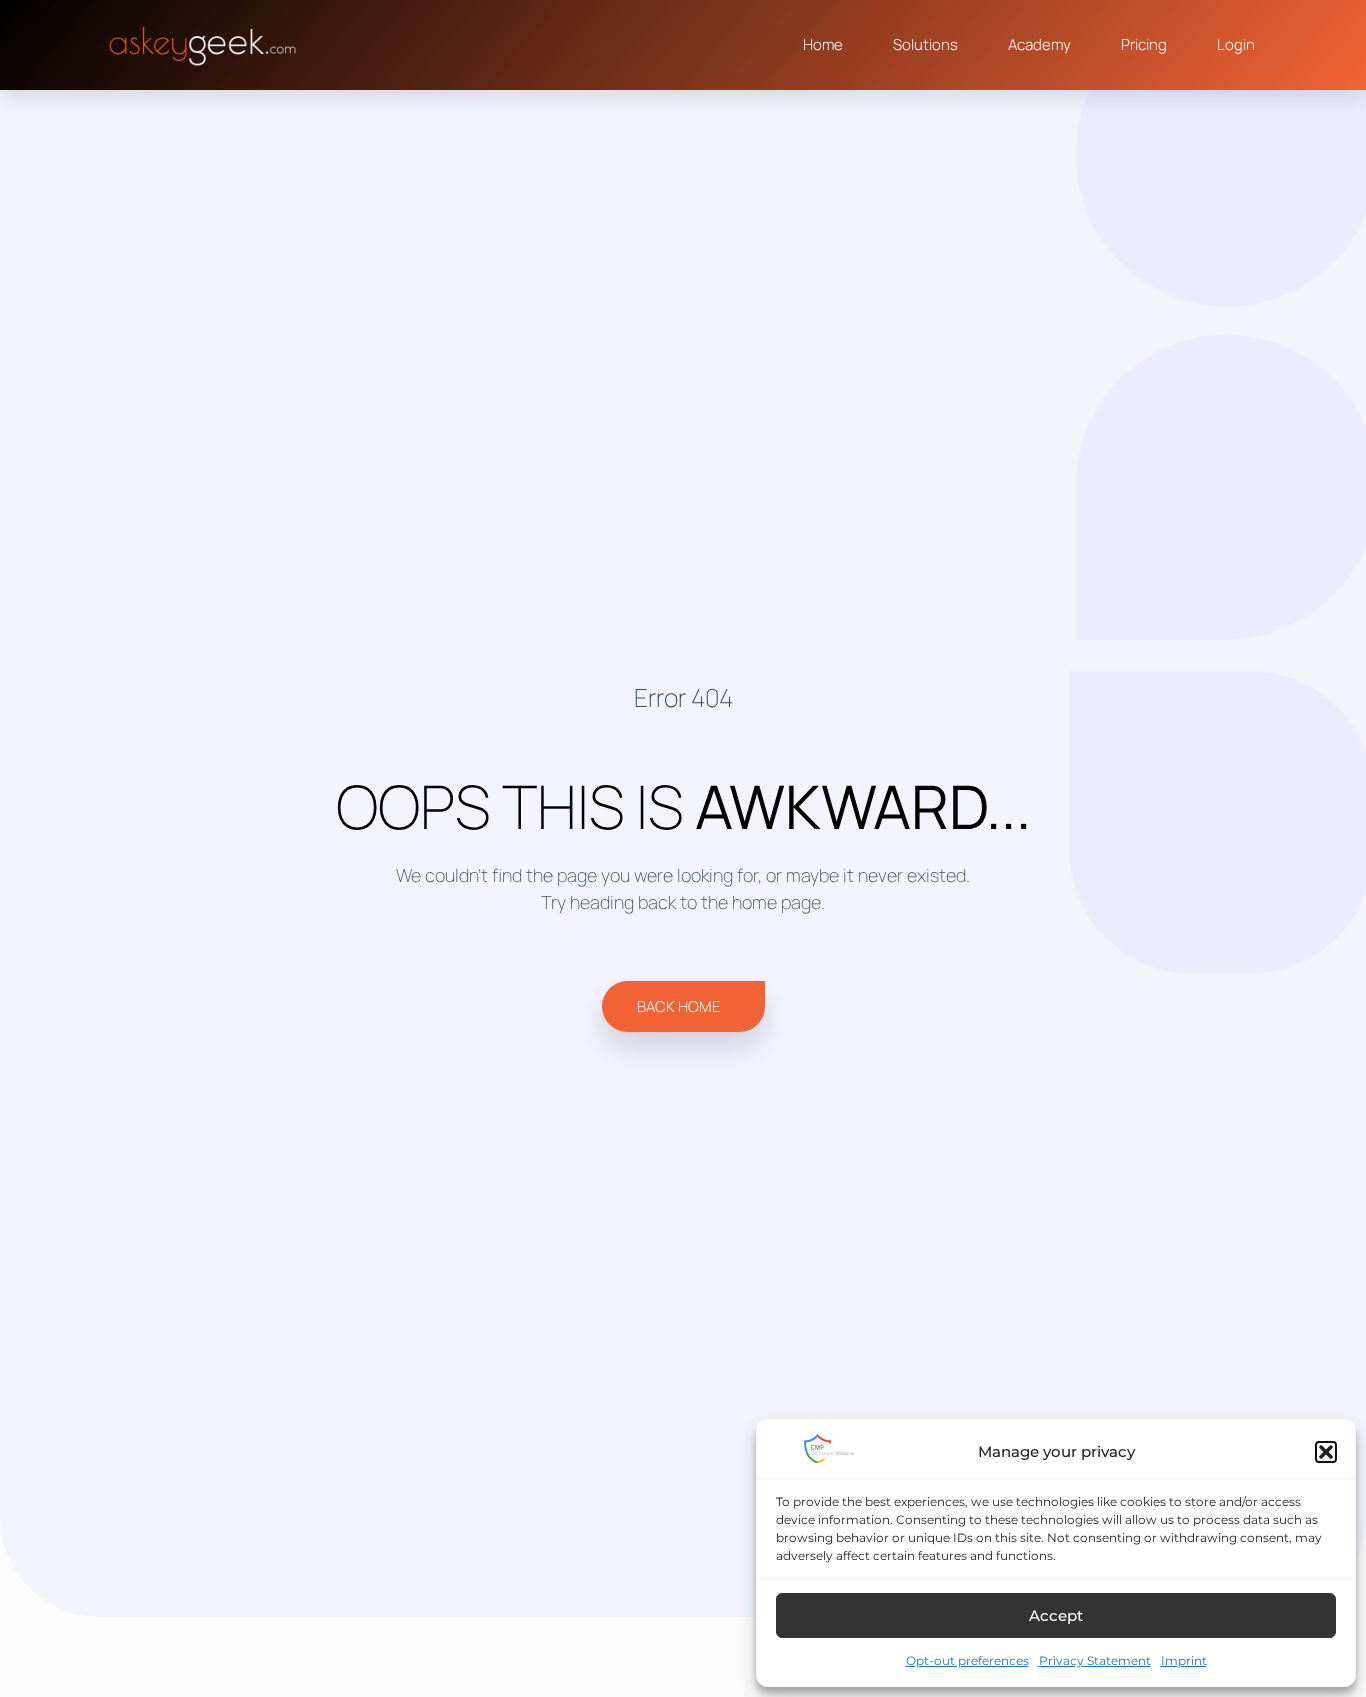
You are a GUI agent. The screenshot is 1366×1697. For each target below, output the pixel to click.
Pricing (1144, 44)
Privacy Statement (1095, 1660)
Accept (1056, 1615)
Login (1236, 44)
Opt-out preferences (967, 1660)
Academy (1039, 44)
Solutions (925, 44)
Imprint (1184, 1660)
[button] (1326, 1452)
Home (823, 44)
